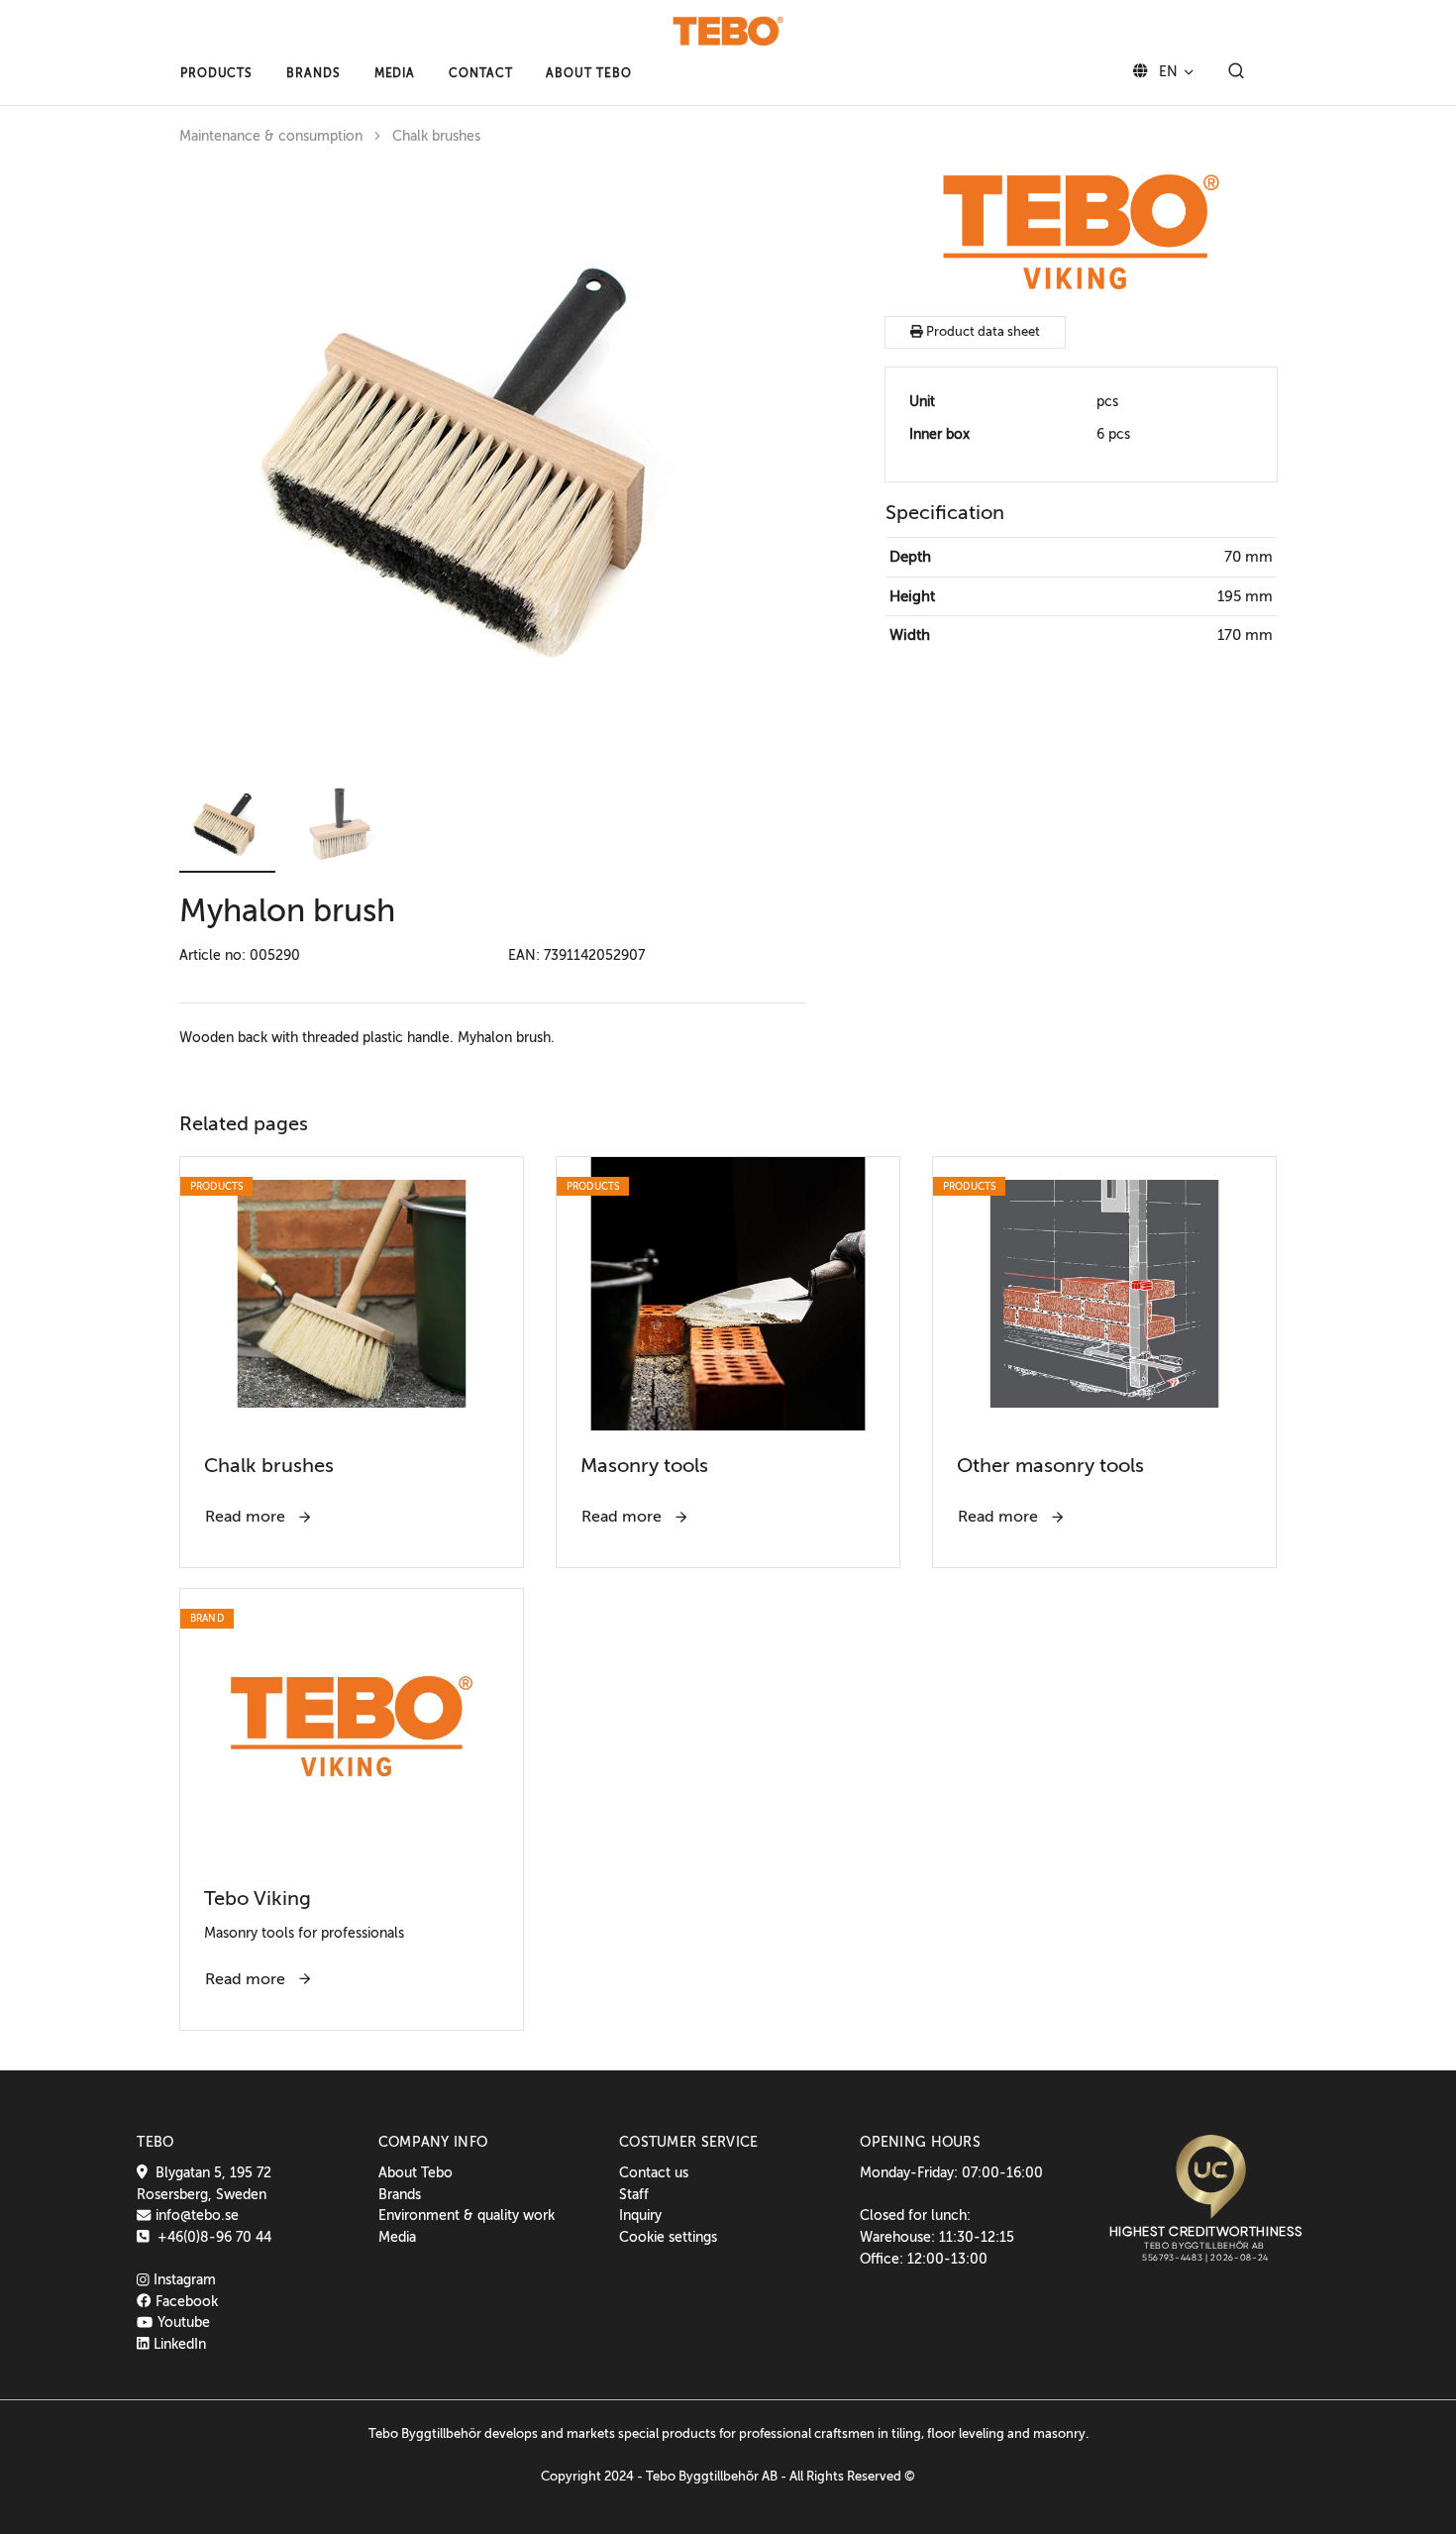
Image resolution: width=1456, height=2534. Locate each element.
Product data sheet (982, 332)
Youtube (181, 2322)
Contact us (654, 2172)
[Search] (1236, 72)
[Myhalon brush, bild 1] (476, 464)
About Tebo (416, 2172)
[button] (216, 73)
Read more (247, 1517)
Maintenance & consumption (271, 136)
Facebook (184, 2301)
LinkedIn (178, 2344)
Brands (400, 2194)
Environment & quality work (467, 2215)
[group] (493, 464)
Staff (634, 2194)
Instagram (183, 2279)
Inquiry (640, 2215)
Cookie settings (668, 2237)
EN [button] (1166, 71)
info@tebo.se (195, 2215)
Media (397, 2237)
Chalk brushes (436, 136)
